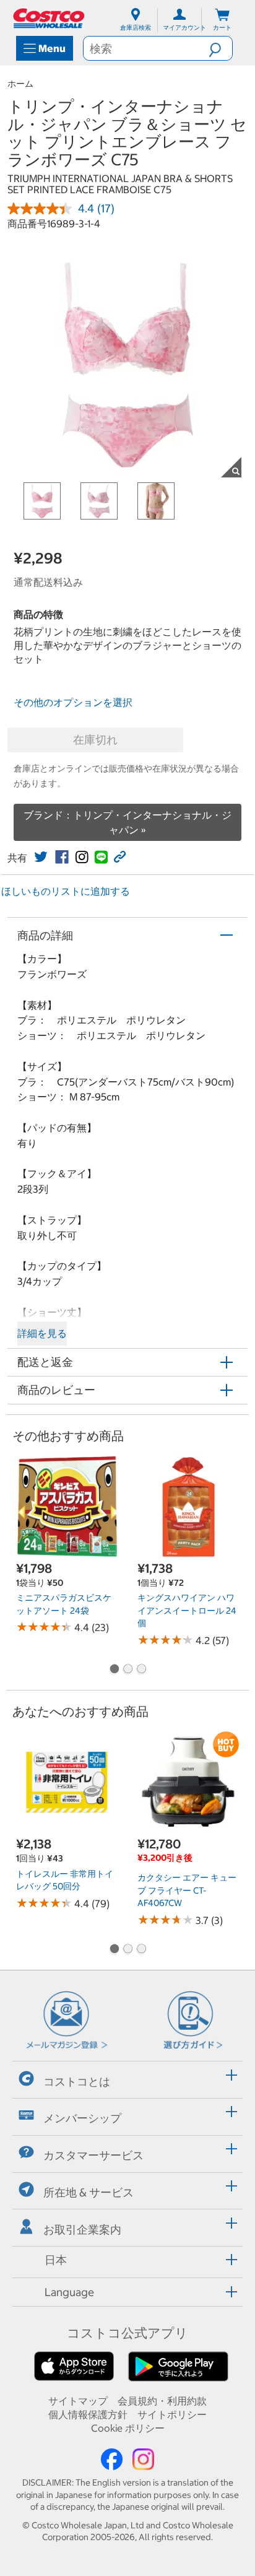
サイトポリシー (172, 2414)
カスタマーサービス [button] (93, 2155)
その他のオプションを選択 (73, 702)
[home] (50, 18)
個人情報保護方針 (88, 2414)
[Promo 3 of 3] (141, 1670)
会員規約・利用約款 (162, 2401)
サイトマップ (78, 2401)
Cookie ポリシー (128, 2428)
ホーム (20, 84)
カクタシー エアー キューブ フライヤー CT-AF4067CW (187, 1890)
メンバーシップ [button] (82, 2118)
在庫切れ (95, 740)
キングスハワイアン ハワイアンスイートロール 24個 (187, 1610)
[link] (41, 857)
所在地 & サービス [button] (89, 2192)
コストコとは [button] (77, 2082)
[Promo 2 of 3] (127, 1670)
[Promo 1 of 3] (114, 1670)
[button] (220, 48)
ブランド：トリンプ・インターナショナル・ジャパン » (127, 822)
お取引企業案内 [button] (82, 2230)
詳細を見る (42, 1333)
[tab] (127, 2078)
